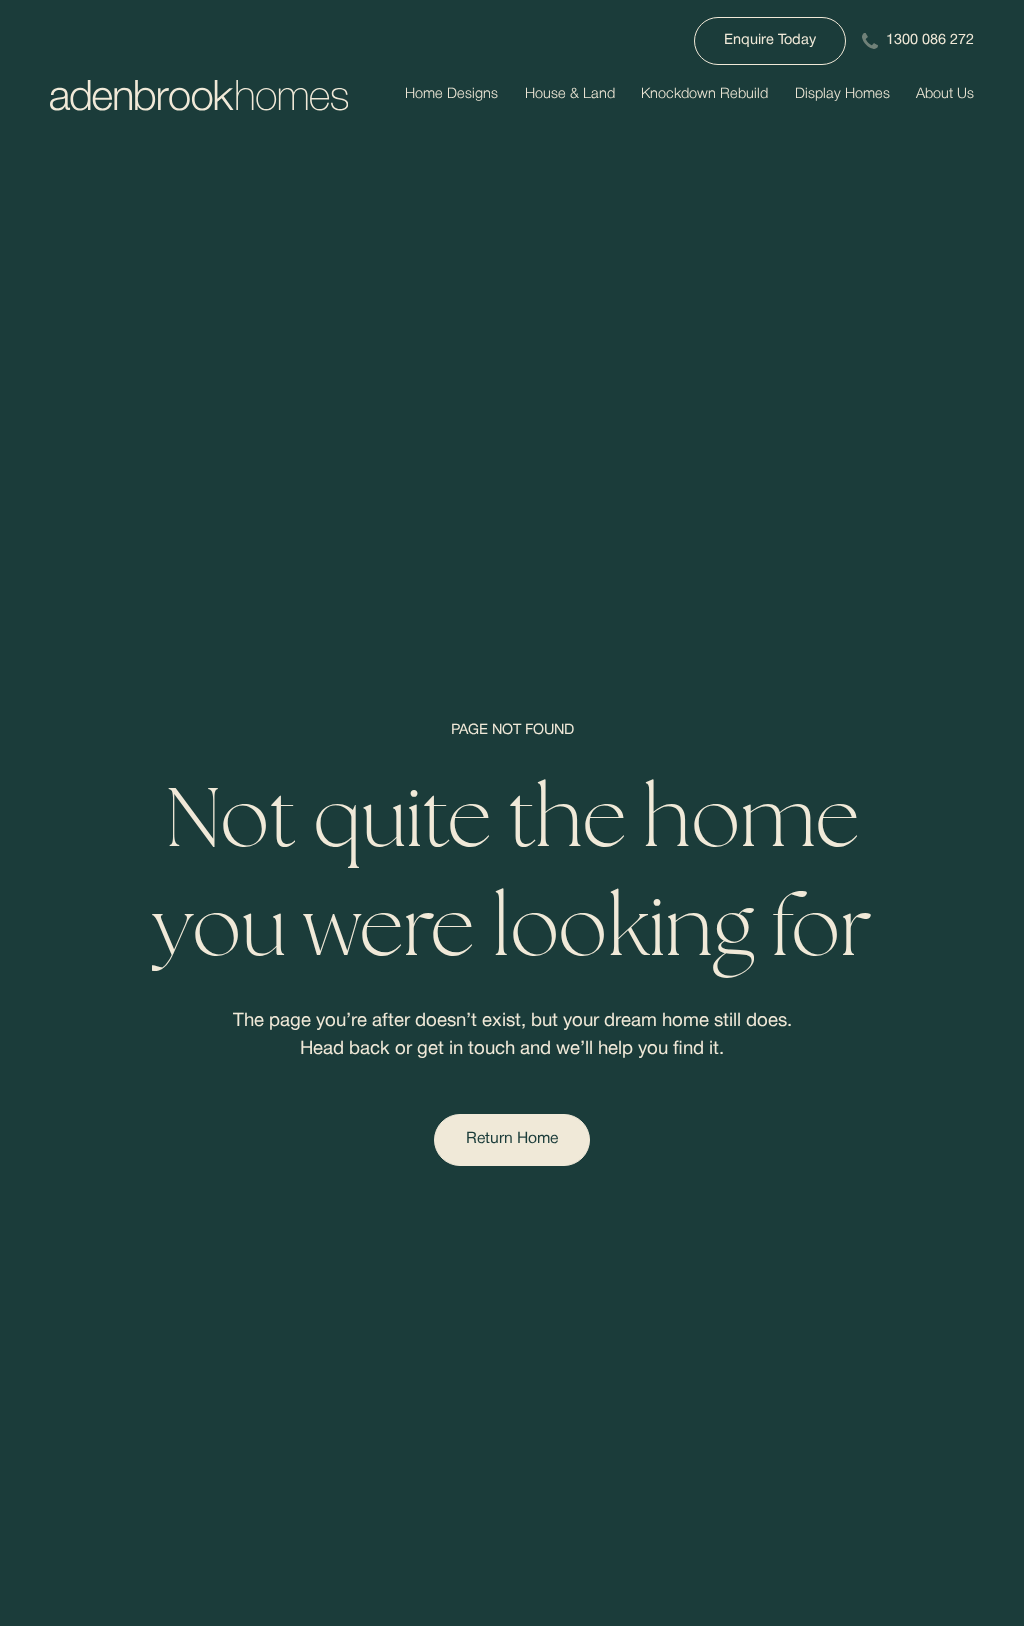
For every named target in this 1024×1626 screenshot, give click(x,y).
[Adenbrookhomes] (199, 95)
